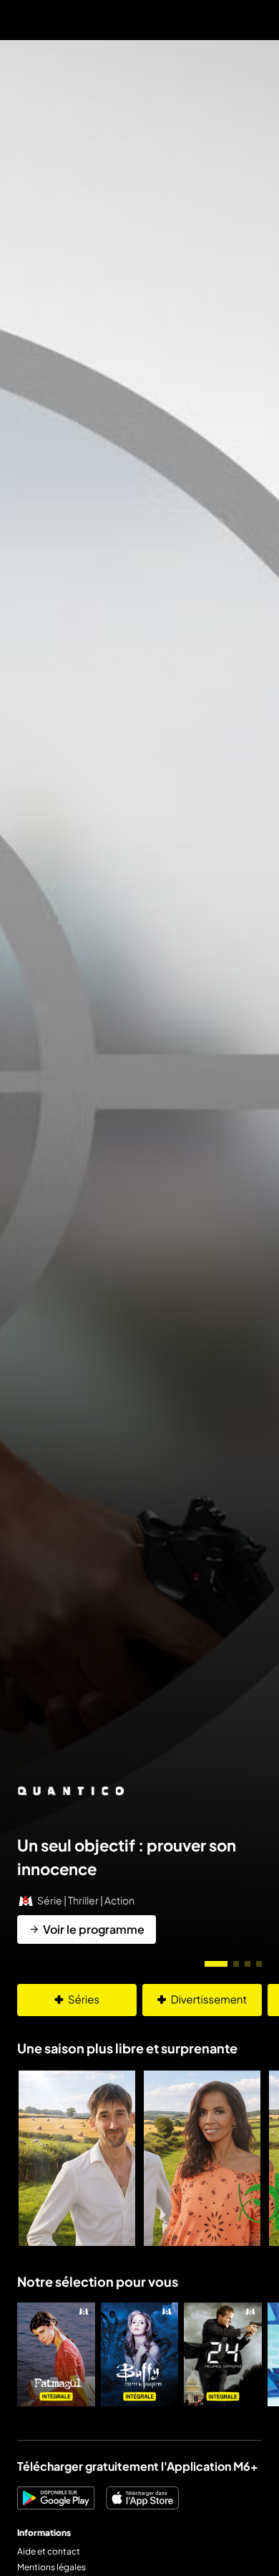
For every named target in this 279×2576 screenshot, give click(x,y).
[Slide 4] (259, 1964)
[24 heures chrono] (223, 2354)
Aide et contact (49, 2551)
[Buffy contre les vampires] (140, 2354)
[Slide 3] (248, 1964)
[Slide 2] (236, 1964)
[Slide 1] (216, 1964)
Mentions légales (52, 2567)
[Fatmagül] (56, 2354)
